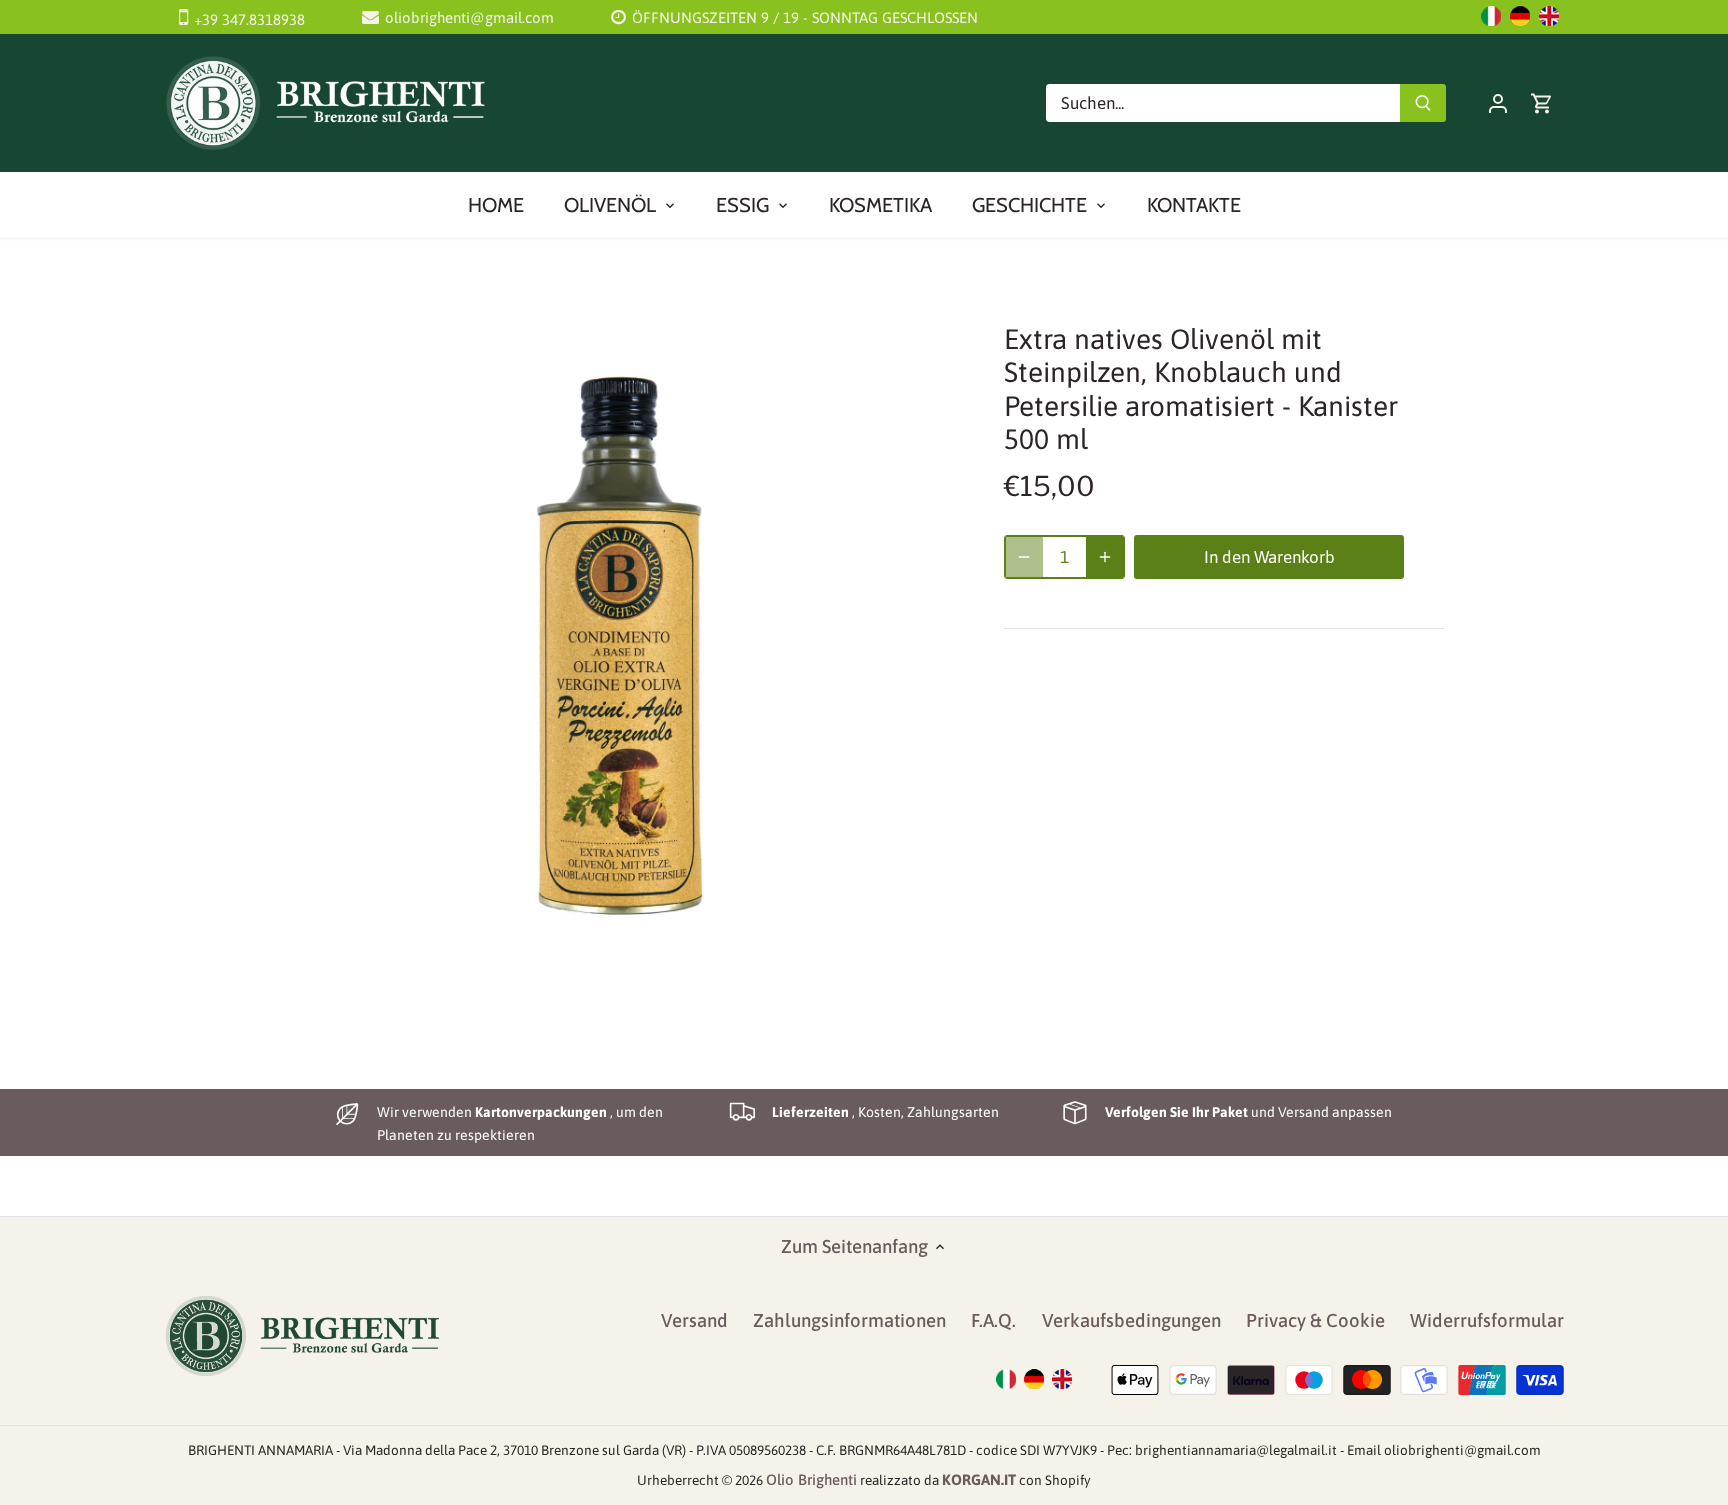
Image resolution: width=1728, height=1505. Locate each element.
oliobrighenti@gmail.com (469, 17)
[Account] (1498, 102)
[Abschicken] (1423, 103)
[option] (620, 634)
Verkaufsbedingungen (1131, 1320)
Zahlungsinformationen (849, 1320)
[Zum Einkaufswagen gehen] (1542, 102)
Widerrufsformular (1487, 1320)
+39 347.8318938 (249, 19)
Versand (694, 1320)
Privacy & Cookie (1315, 1320)
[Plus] (1105, 557)
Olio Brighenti (811, 1479)
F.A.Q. (993, 1320)
